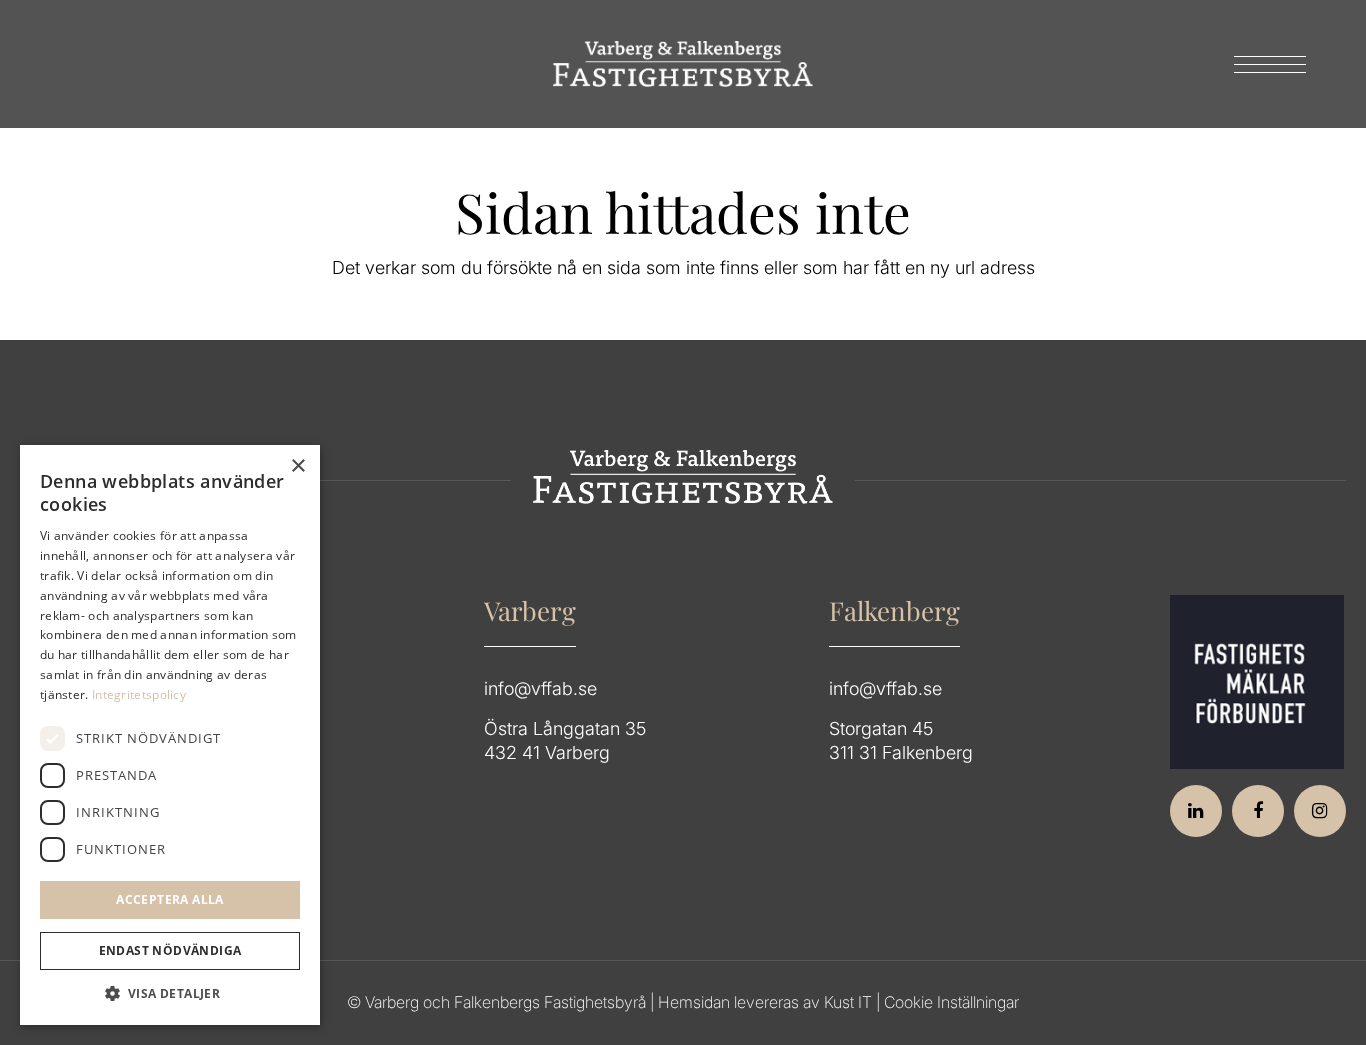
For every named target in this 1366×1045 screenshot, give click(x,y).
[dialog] (170, 735)
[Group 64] (683, 64)
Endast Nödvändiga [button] (170, 950)
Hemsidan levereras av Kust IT (765, 1002)
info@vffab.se (540, 688)
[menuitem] (1263, 64)
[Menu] (1263, 64)
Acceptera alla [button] (170, 899)
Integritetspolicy (139, 694)
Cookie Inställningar (951, 1002)
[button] (170, 994)
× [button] (297, 466)
